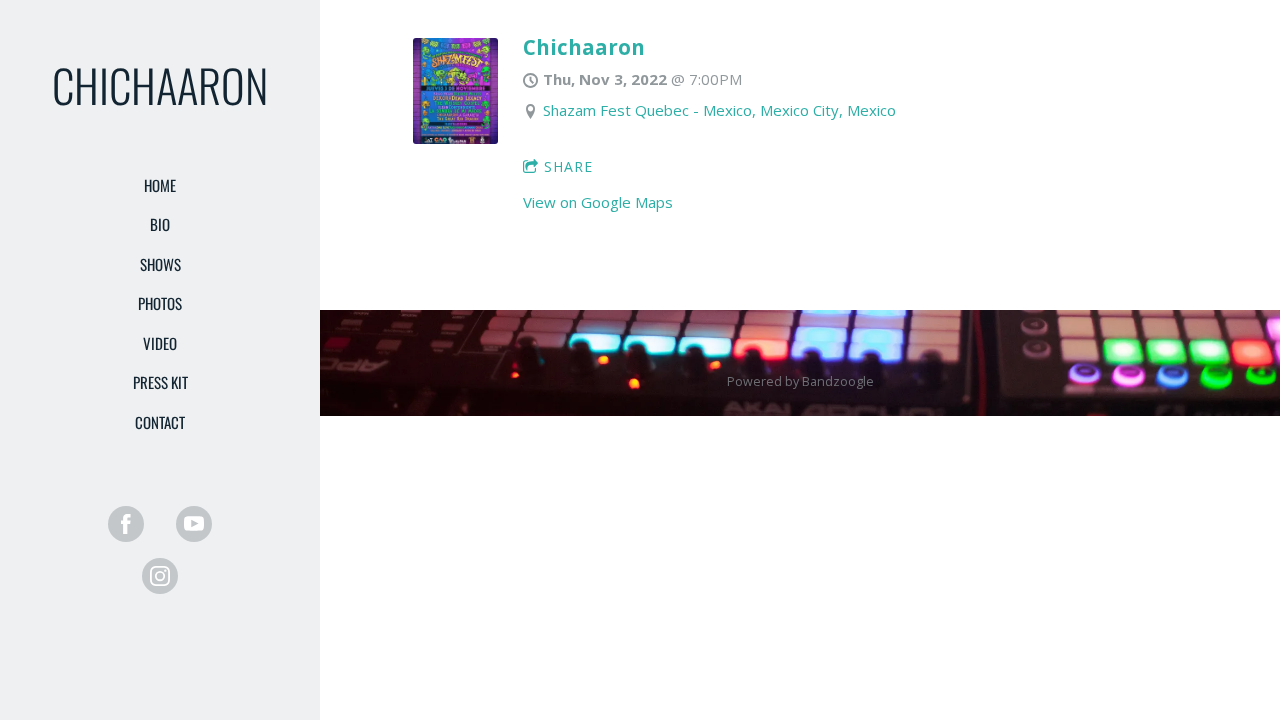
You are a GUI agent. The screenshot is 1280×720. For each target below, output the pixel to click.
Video (160, 343)
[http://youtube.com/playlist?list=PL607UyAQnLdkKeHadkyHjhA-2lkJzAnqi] (194, 524)
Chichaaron (584, 47)
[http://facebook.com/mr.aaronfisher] (126, 524)
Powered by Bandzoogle (800, 381)
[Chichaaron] (455, 138)
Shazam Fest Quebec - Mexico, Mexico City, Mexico (719, 110)
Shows (160, 264)
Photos (160, 303)
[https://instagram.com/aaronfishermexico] (160, 576)
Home (160, 185)
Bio (160, 224)
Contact (160, 422)
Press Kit (160, 382)
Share (568, 166)
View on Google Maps (598, 202)
